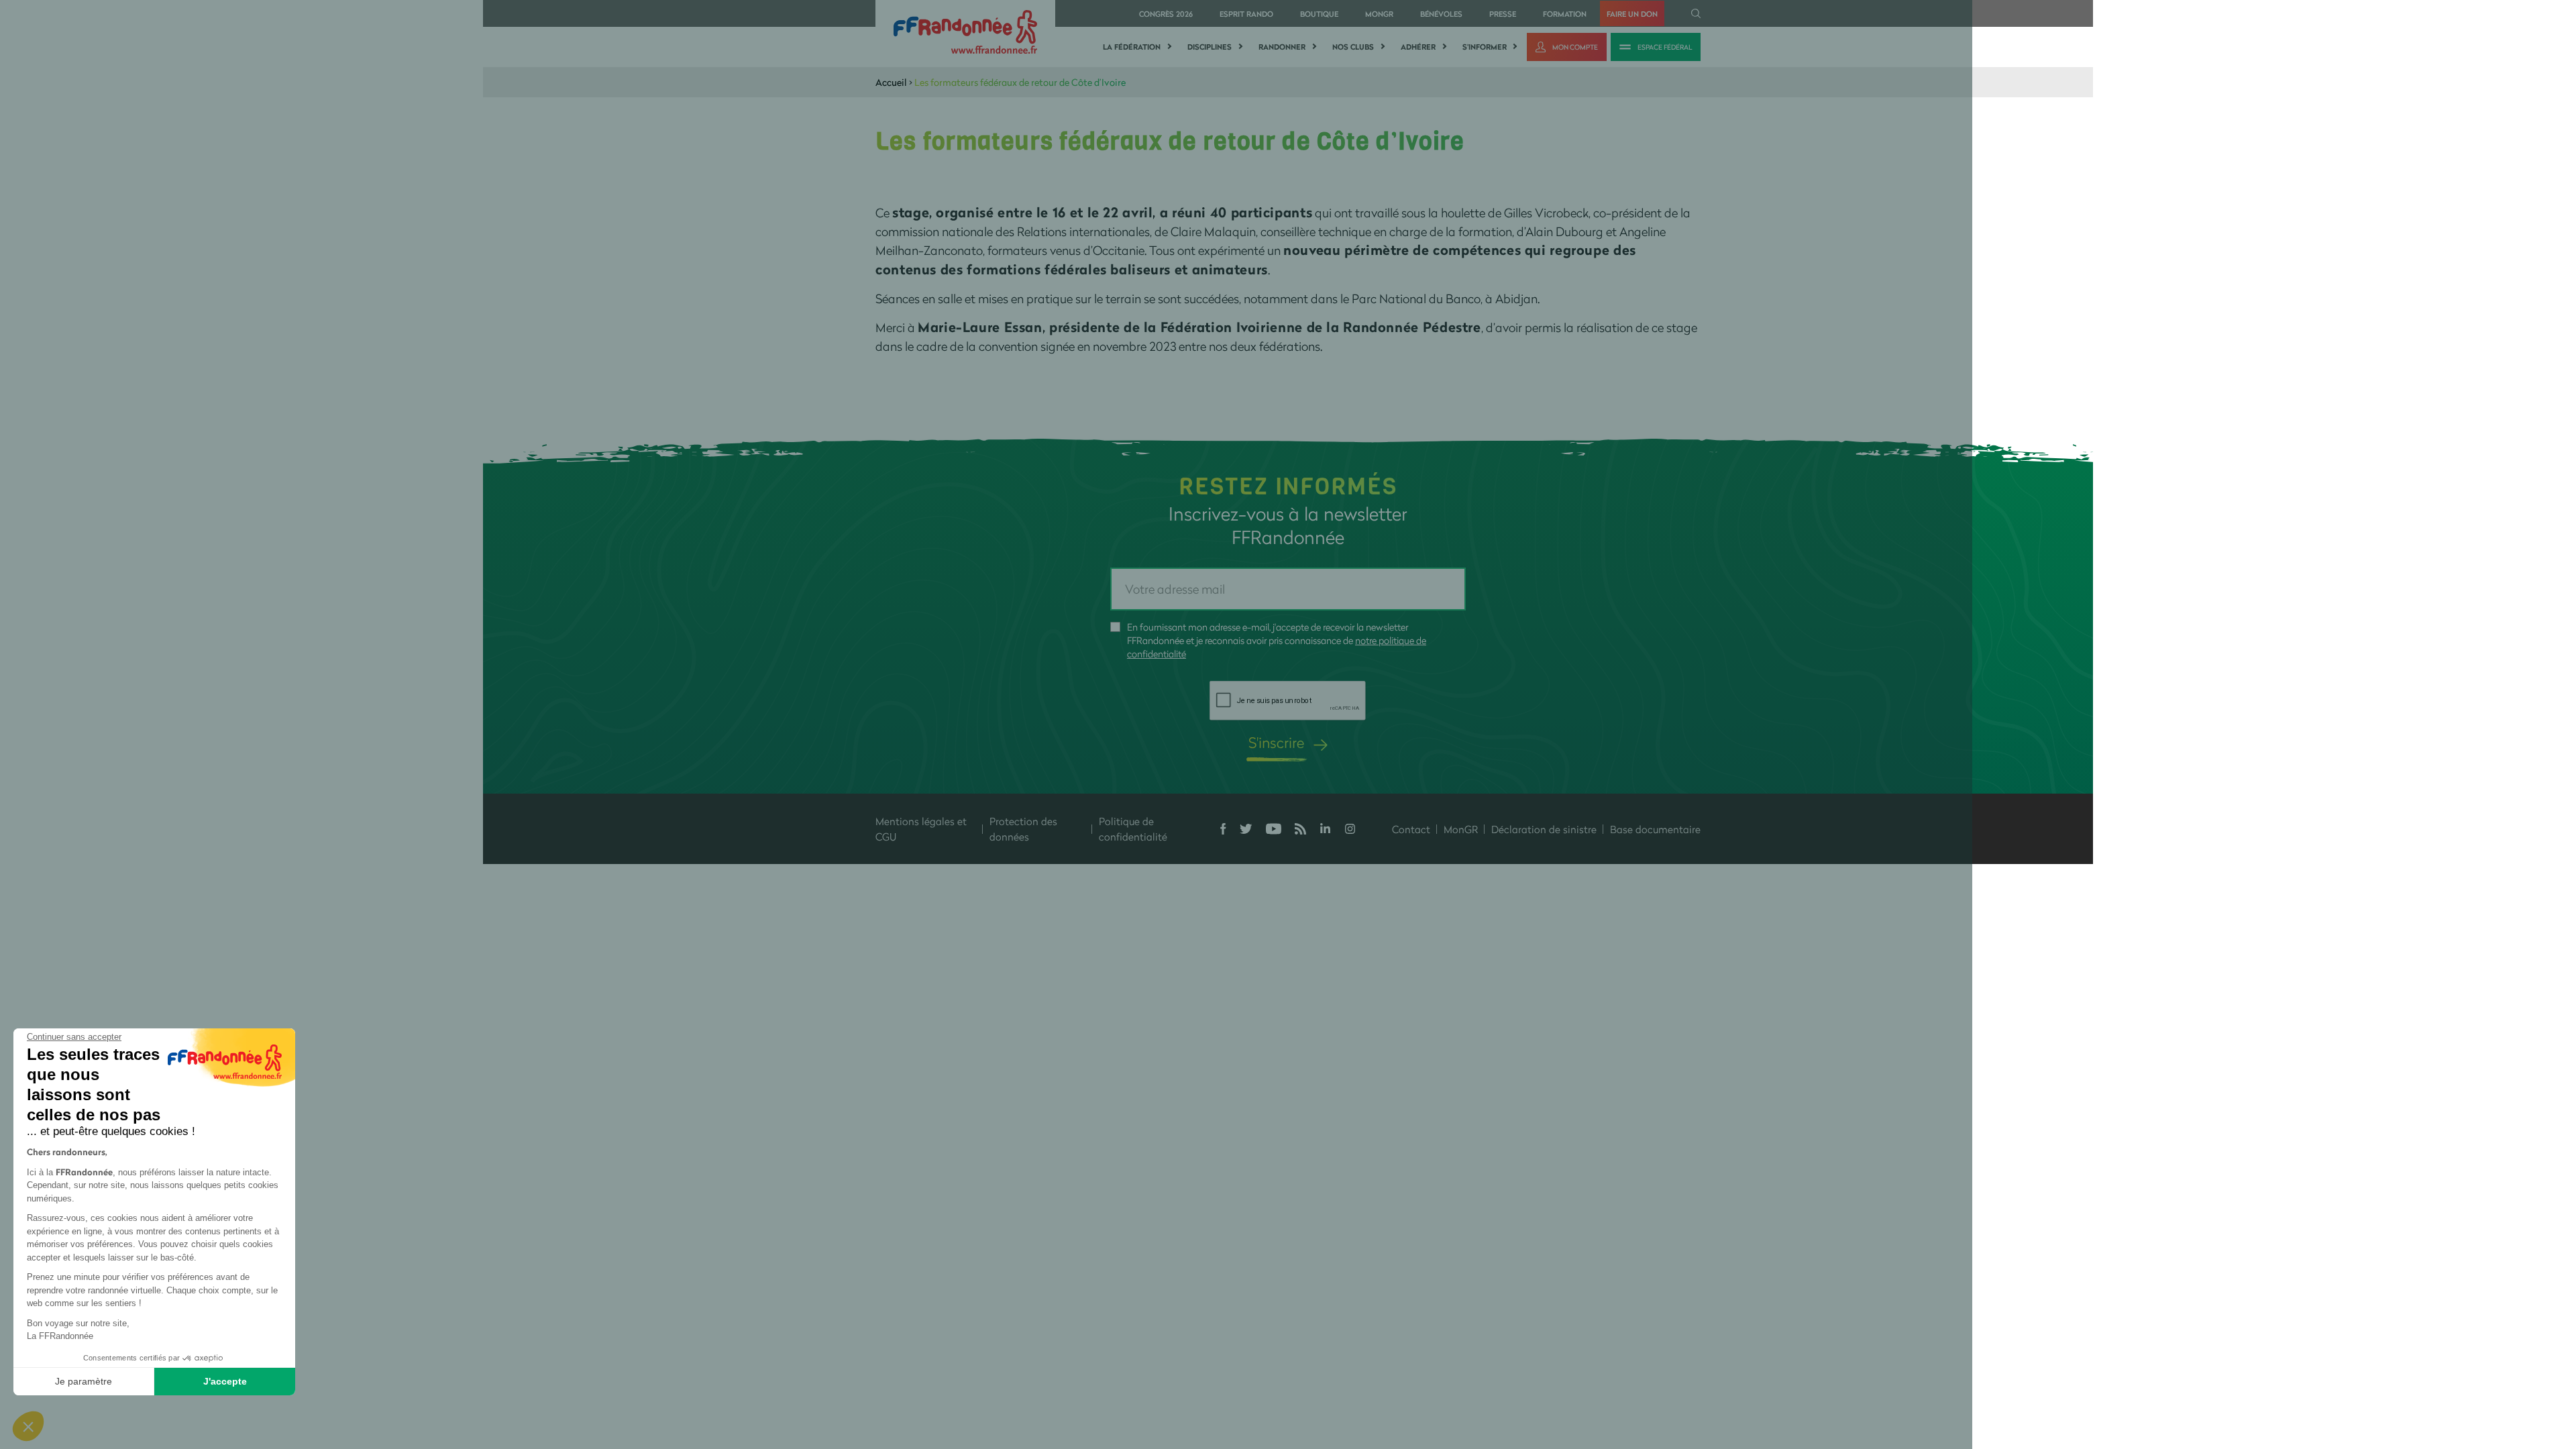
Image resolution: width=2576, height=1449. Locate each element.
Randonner (1282, 47)
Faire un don (1632, 14)
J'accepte (225, 1381)
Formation (1565, 14)
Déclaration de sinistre (1544, 829)
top (1231, 1358)
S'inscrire (1276, 742)
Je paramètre (84, 1381)
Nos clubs (1353, 47)
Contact (1411, 829)
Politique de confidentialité (1133, 829)
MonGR (1379, 14)
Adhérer (1418, 47)
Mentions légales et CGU (921, 829)
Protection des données (1023, 829)
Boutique (1319, 14)
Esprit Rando (1246, 14)
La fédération (1132, 47)
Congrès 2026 (1166, 14)
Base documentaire (1655, 829)
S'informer (1485, 47)
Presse (1503, 14)
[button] (28, 1426)
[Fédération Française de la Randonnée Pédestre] (965, 31)
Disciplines (1210, 47)
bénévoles (1441, 14)
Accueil (891, 82)
